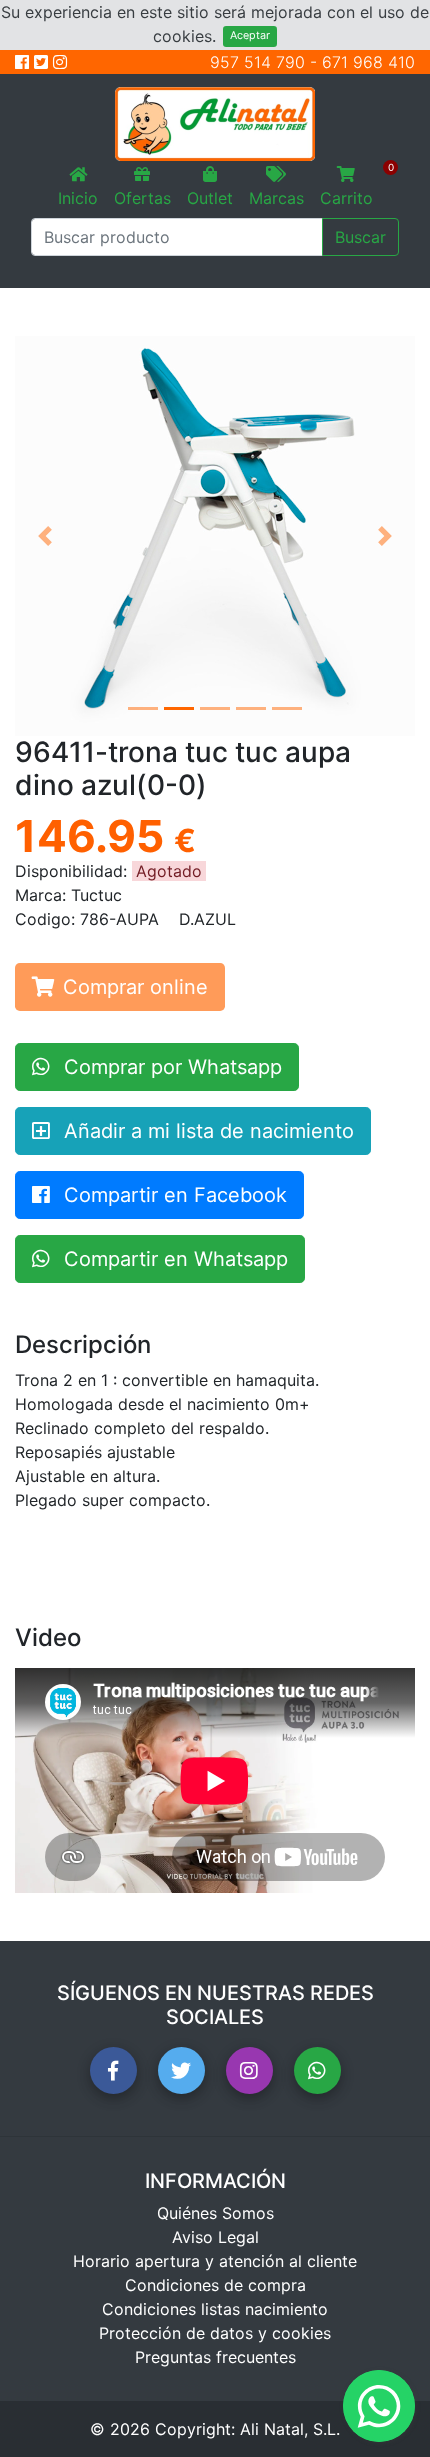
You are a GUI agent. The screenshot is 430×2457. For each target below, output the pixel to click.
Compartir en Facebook (172, 1195)
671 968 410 (368, 62)
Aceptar (250, 35)
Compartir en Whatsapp (173, 1259)
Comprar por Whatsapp (170, 1067)
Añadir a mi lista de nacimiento (206, 1131)
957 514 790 (257, 62)
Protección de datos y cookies (215, 2333)
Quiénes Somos (215, 2213)
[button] (45, 536)
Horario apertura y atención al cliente (215, 2261)
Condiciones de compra (215, 2285)
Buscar (360, 237)
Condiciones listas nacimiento (215, 2309)
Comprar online (135, 987)
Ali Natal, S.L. (290, 2429)
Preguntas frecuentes (215, 2357)
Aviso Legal (215, 2237)
